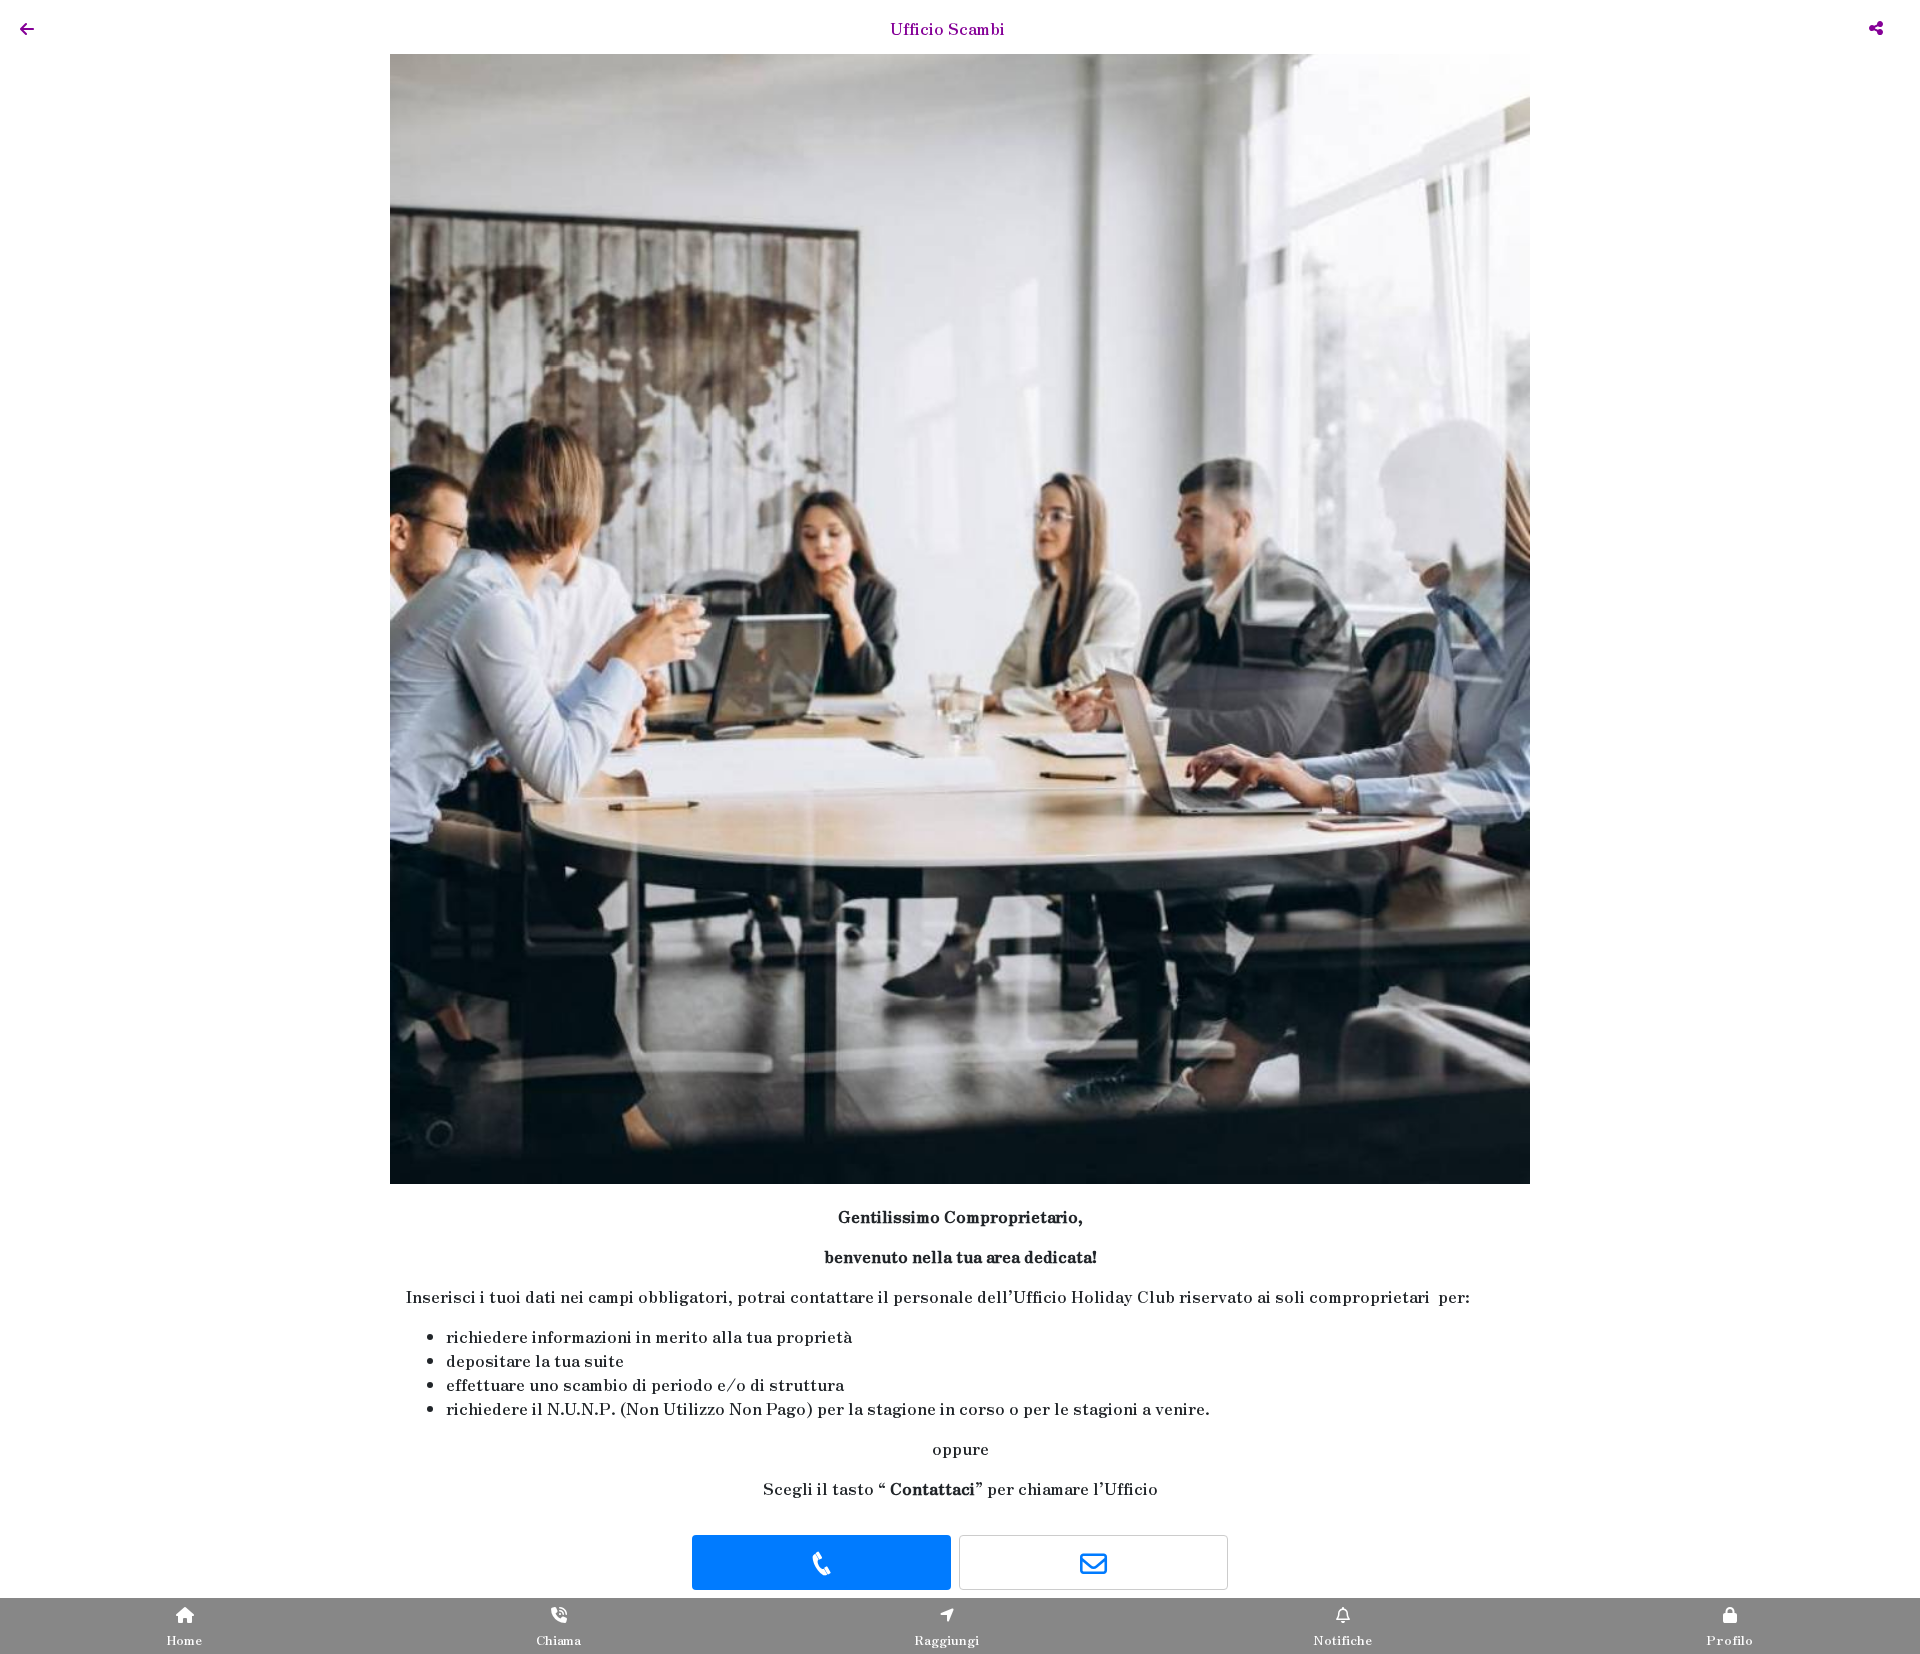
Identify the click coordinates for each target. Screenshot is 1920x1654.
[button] (475, 614)
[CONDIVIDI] (1878, 27)
